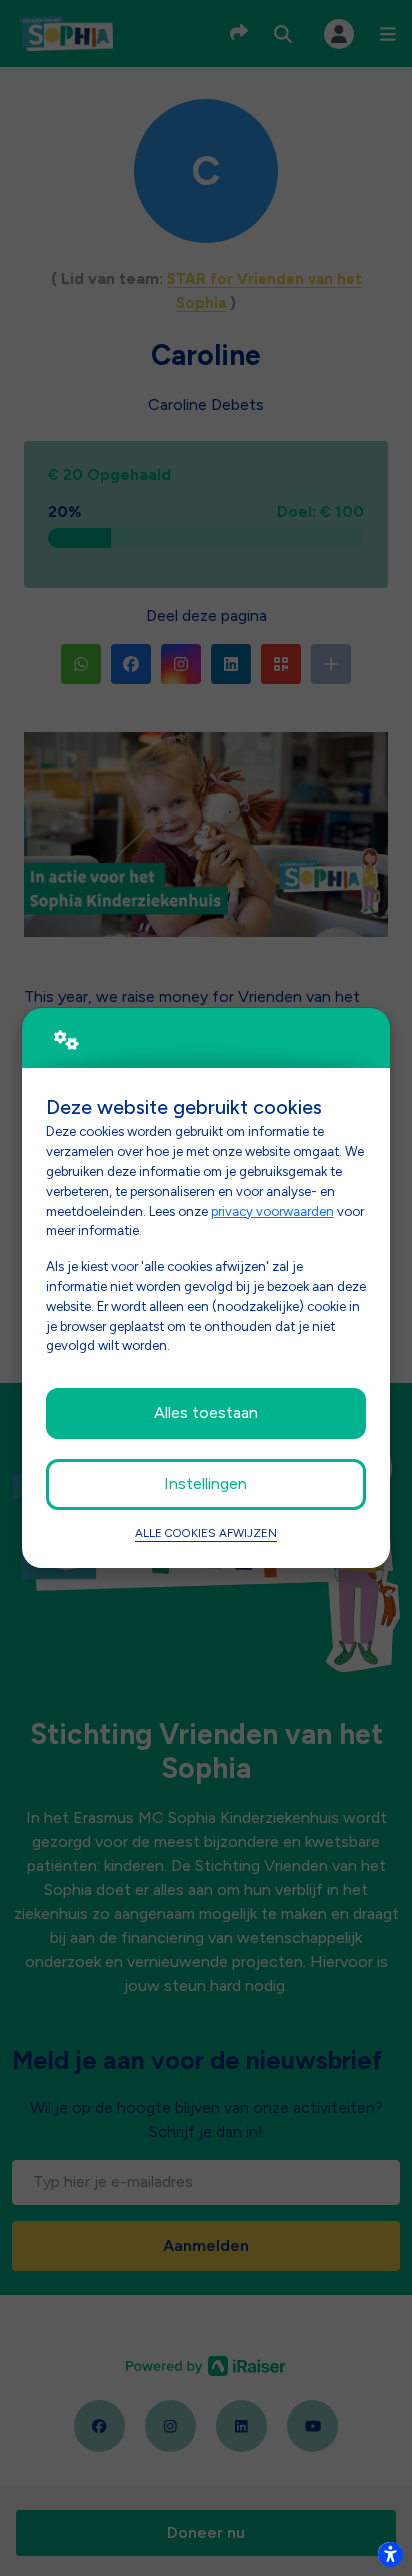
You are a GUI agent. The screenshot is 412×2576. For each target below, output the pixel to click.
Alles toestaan (206, 1412)
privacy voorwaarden (272, 1211)
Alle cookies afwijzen (206, 1533)
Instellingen (205, 1483)
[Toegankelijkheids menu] (390, 2554)
